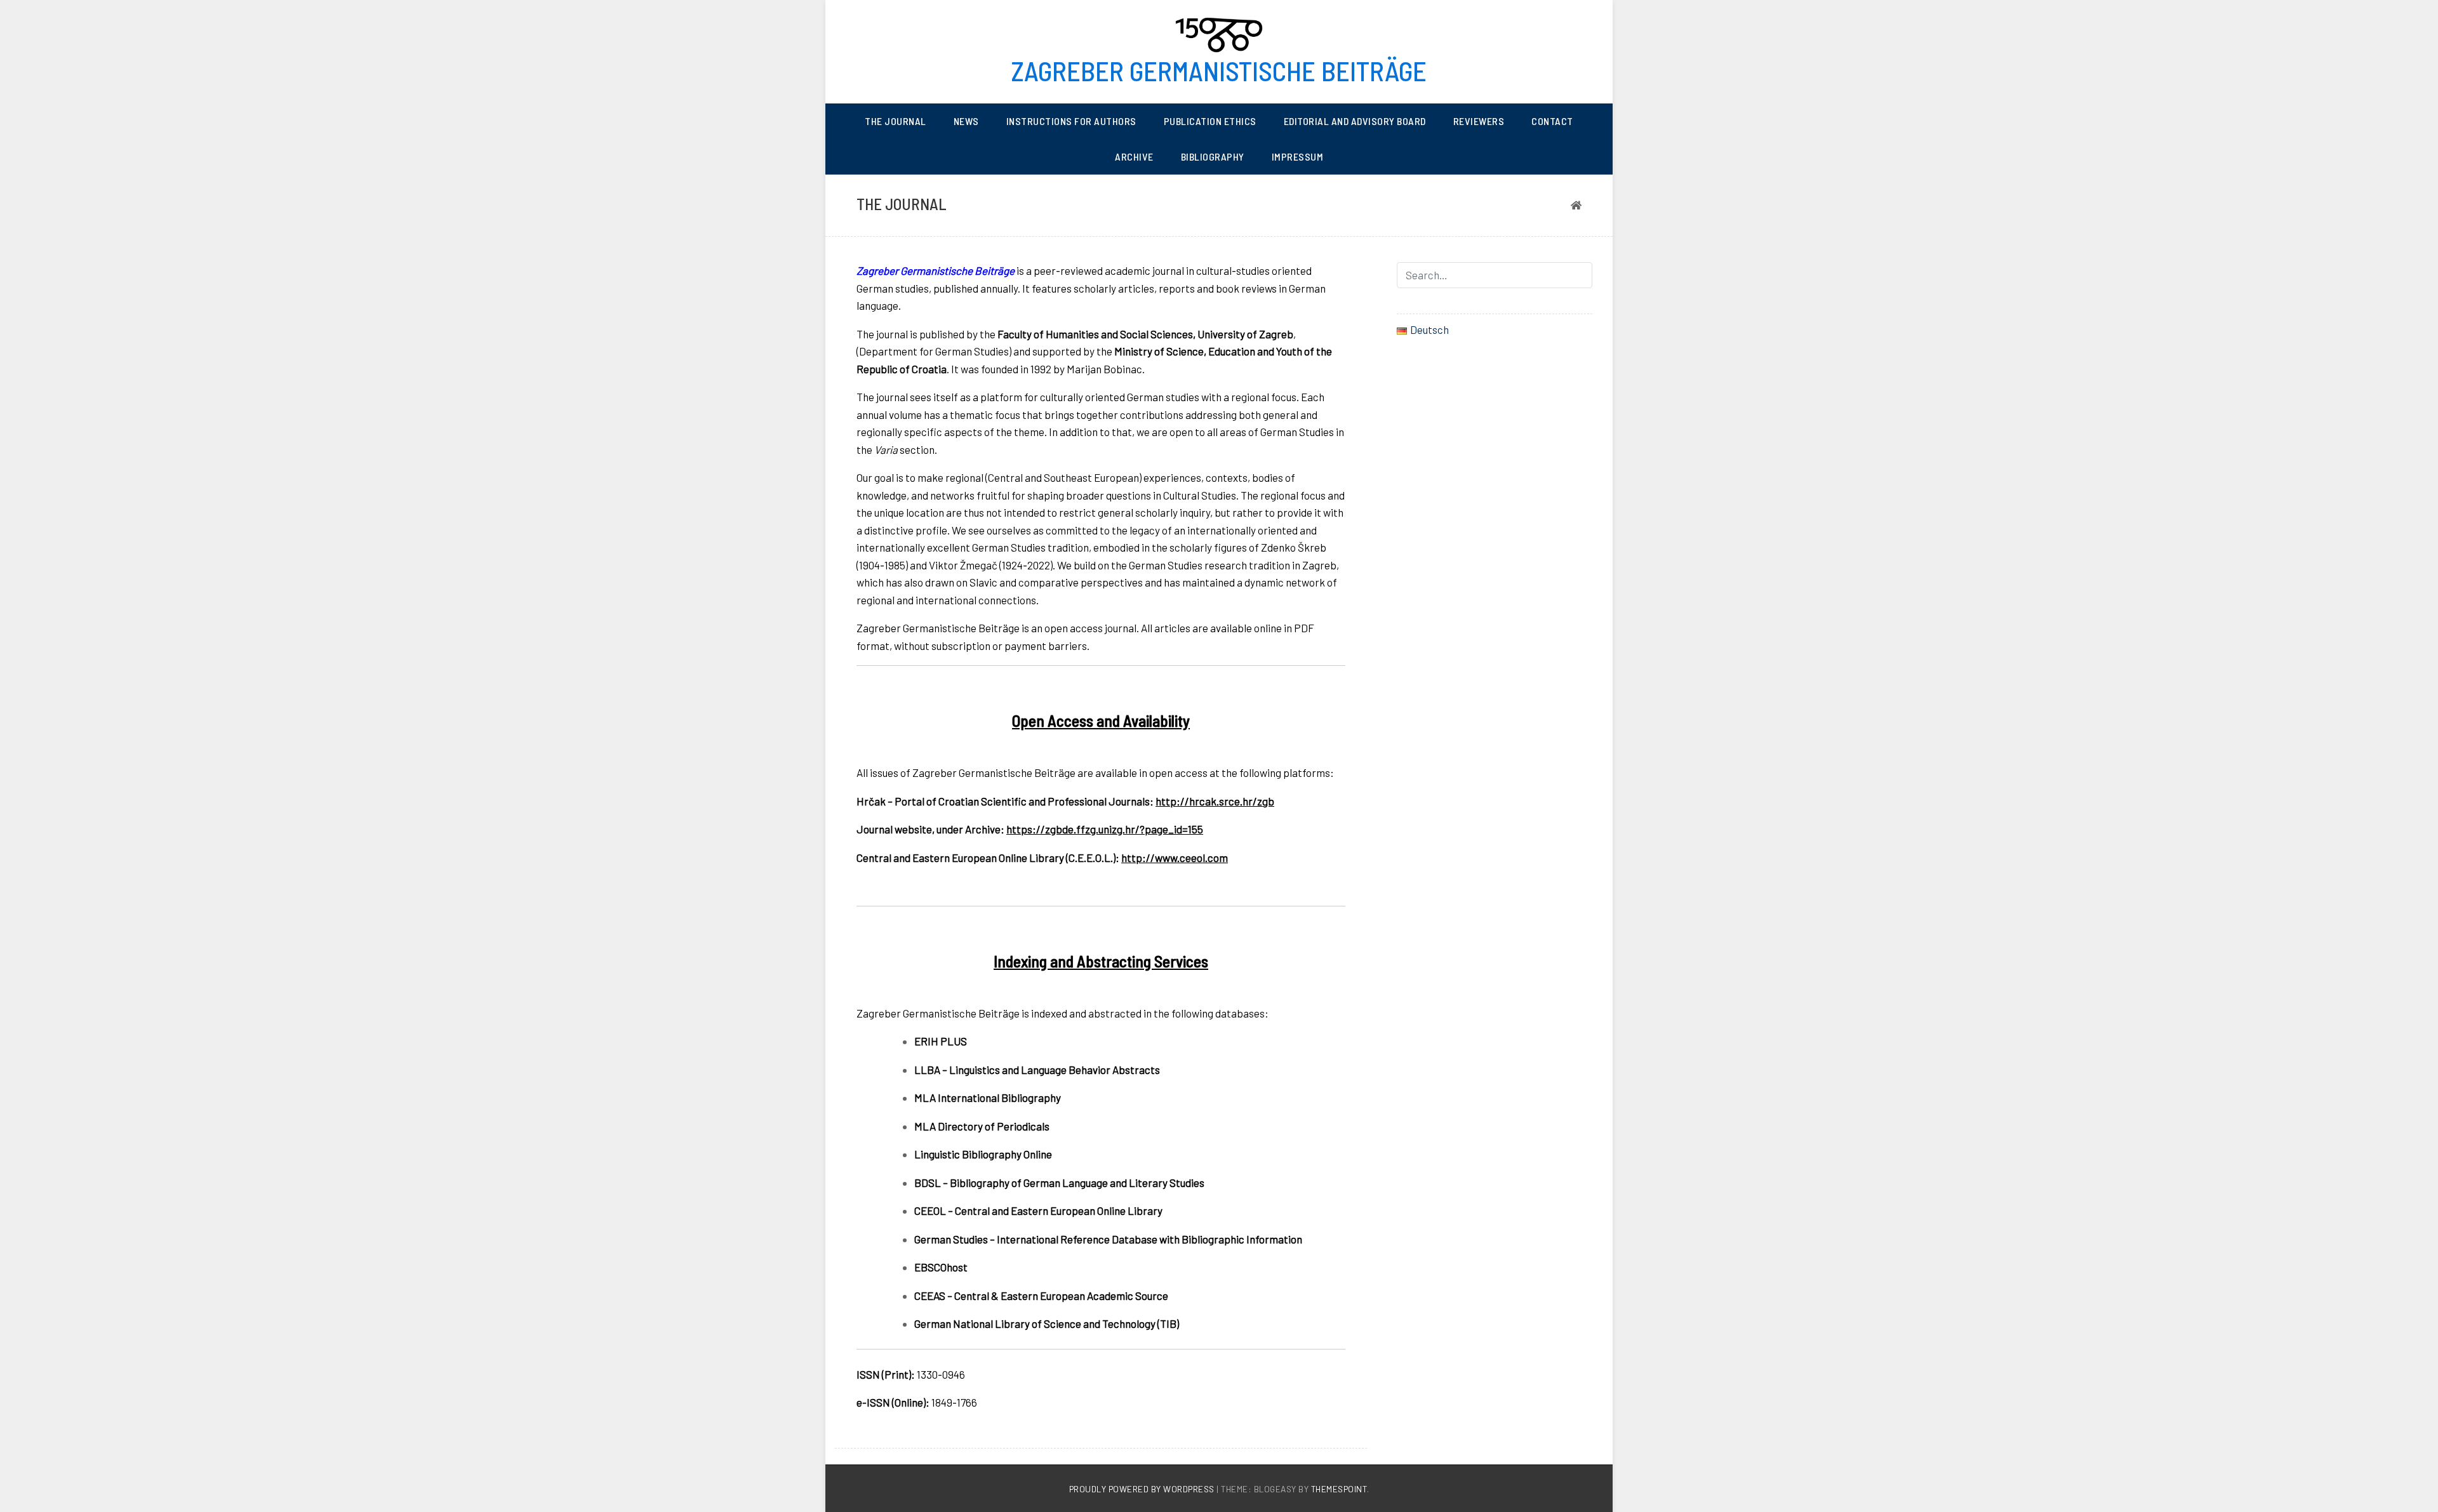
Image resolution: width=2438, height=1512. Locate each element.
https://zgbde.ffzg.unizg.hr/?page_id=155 (1105, 829)
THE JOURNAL (896, 121)
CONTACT (1552, 121)
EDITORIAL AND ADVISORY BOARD (1355, 121)
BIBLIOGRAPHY (1213, 156)
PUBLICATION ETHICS (1210, 121)
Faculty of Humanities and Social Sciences (1095, 334)
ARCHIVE (1134, 156)
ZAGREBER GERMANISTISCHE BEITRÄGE (1219, 70)
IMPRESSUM (1298, 156)
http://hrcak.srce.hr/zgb (1215, 801)
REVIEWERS (1479, 121)
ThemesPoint (1339, 1489)
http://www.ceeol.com (1175, 858)
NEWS (966, 121)
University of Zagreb (1245, 334)
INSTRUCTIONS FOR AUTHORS (1071, 121)
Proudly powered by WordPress (1143, 1489)
